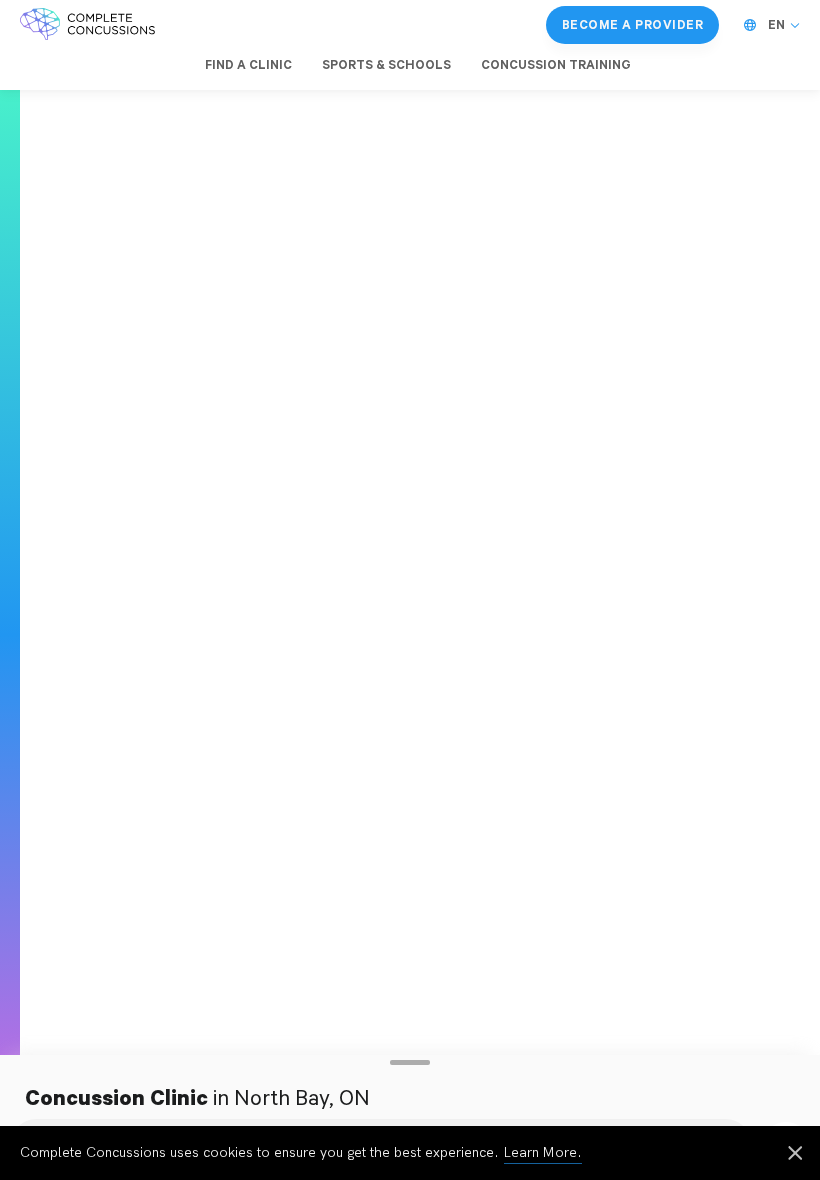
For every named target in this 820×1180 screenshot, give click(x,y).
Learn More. (543, 1152)
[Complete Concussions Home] (87, 25)
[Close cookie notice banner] (795, 1155)
